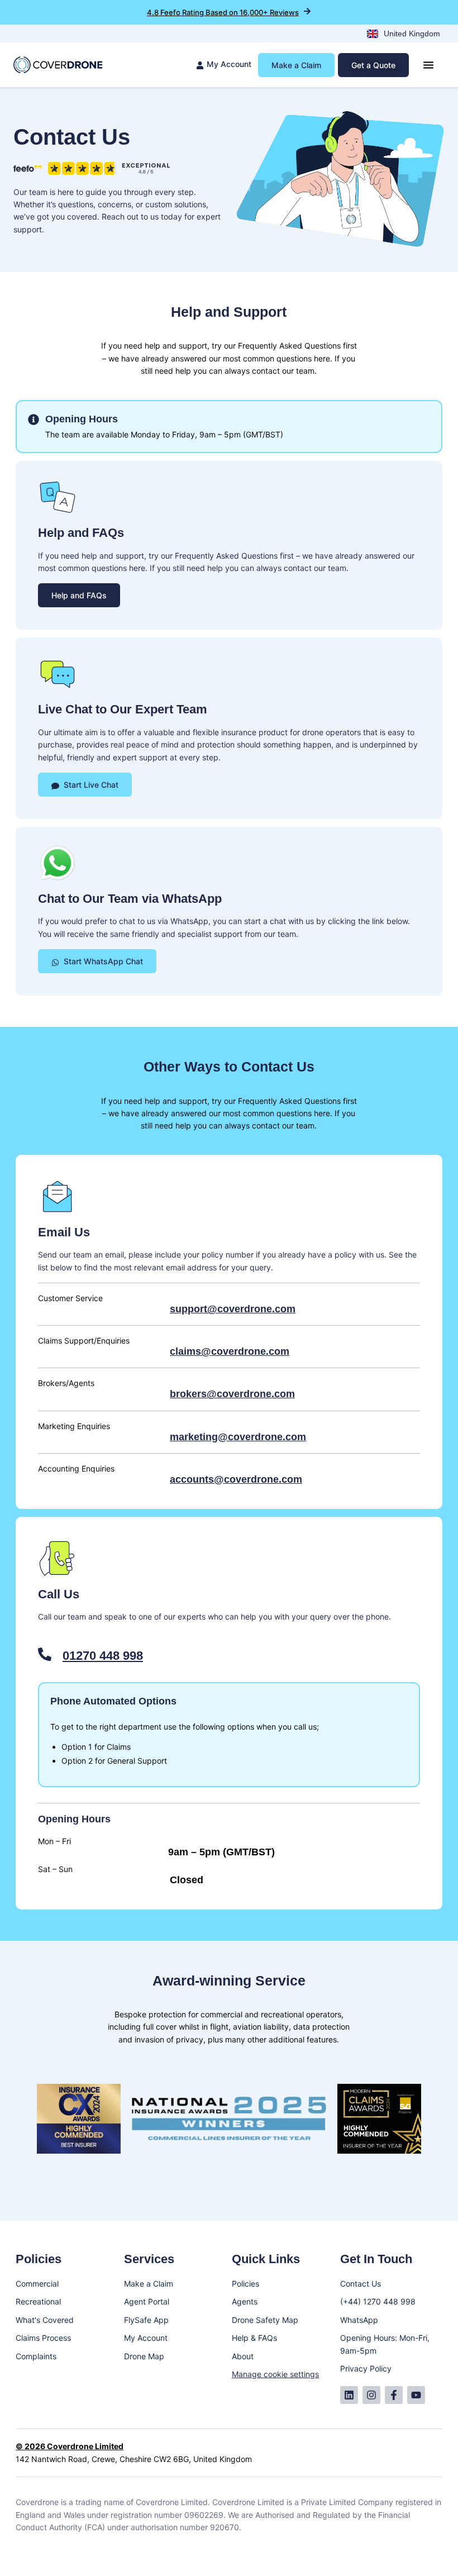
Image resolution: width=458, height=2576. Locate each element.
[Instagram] (371, 2395)
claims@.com (230, 1351)
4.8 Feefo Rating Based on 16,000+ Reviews (223, 12)
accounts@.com (236, 1479)
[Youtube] (416, 2395)
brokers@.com (232, 1394)
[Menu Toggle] (428, 65)
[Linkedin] (349, 2395)
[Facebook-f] (394, 2395)
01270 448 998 (103, 1656)
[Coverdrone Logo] (58, 65)
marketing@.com (238, 1437)
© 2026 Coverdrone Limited (70, 2446)
